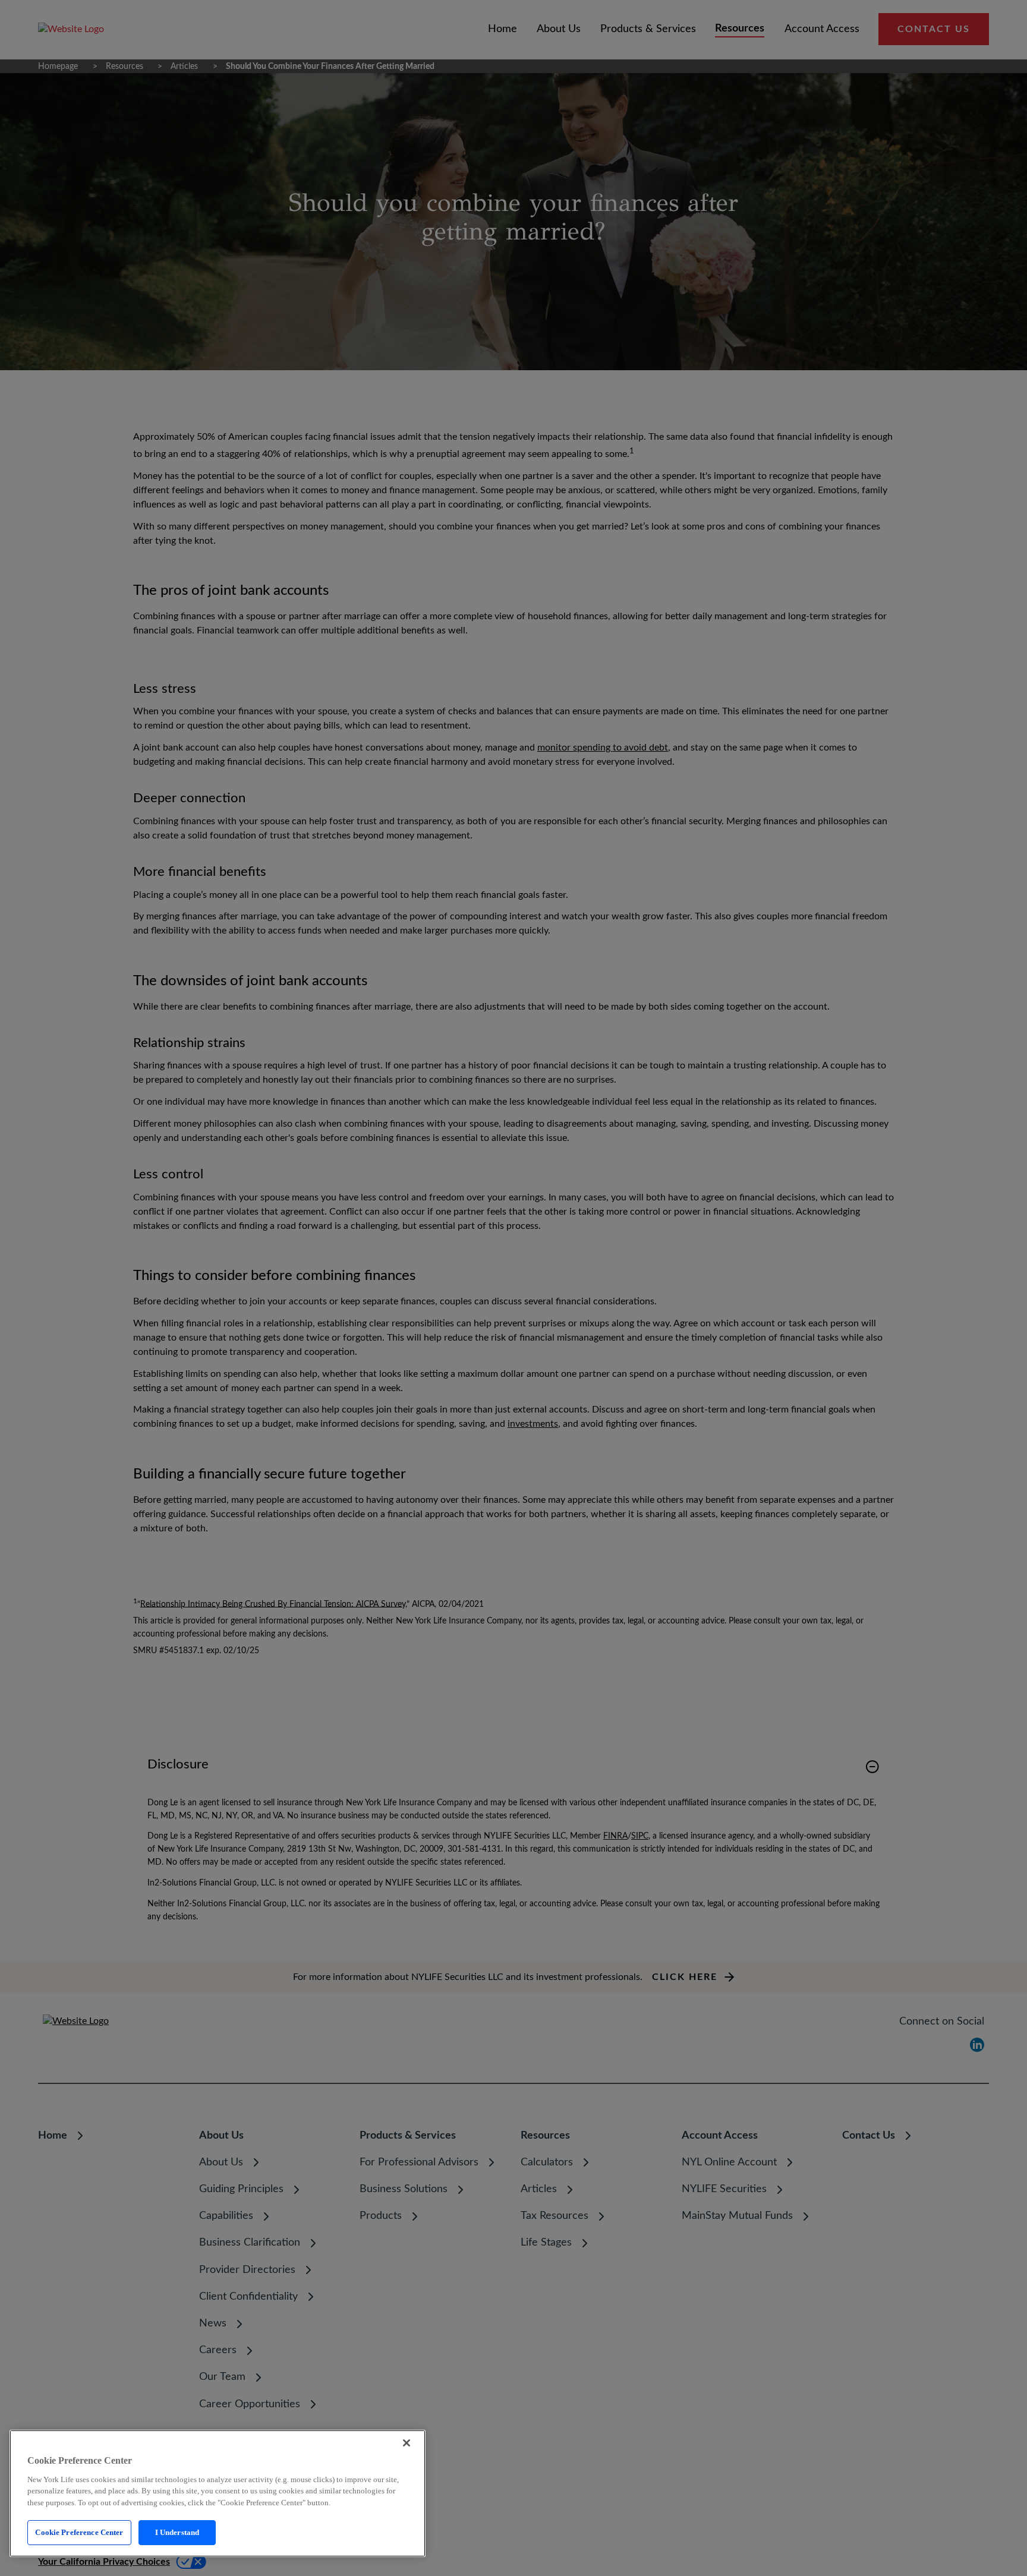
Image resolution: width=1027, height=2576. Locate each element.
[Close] (407, 2443)
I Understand (177, 2532)
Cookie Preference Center (79, 2532)
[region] (218, 2493)
